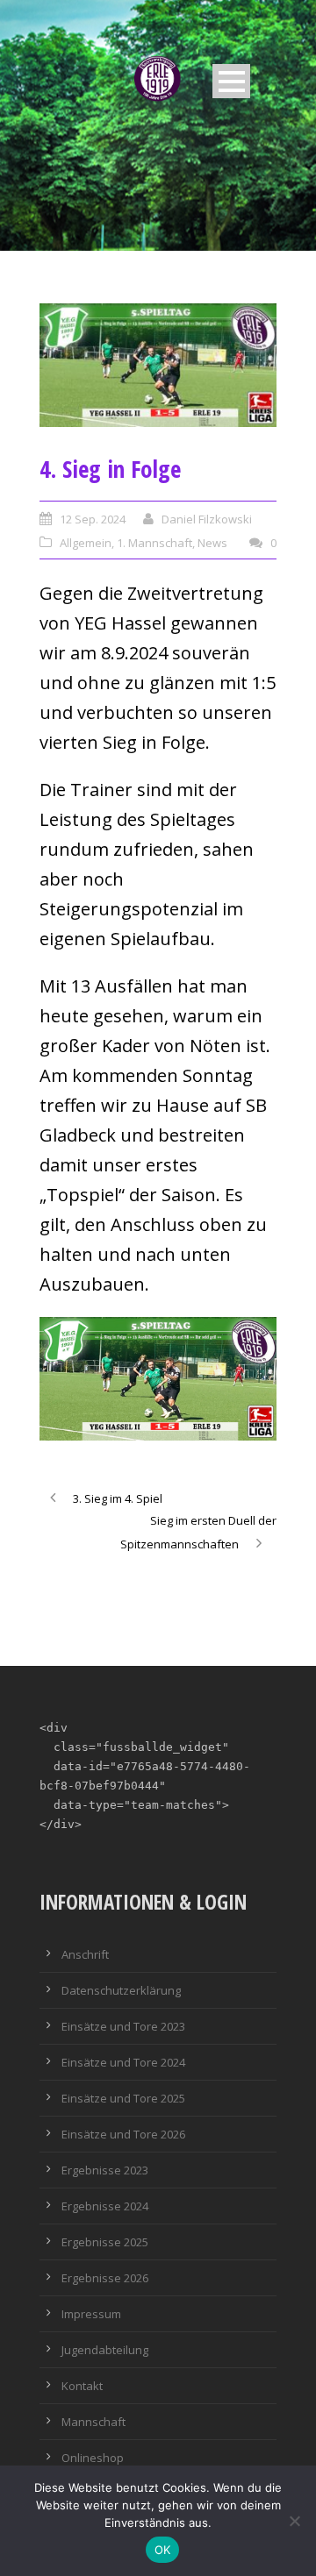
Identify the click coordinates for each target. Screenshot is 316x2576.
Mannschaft (93, 2422)
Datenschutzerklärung (121, 1990)
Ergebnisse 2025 (105, 2242)
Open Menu (231, 81)
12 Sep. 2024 (93, 519)
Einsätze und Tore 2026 (123, 2134)
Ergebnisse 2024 (105, 2206)
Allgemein (86, 543)
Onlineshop (93, 2458)
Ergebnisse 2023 (105, 2170)
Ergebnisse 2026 (105, 2278)
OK (163, 2550)
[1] (158, 365)
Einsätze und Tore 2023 (123, 2026)
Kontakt (82, 2386)
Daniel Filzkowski (207, 519)
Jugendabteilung (105, 2350)
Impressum (91, 2314)
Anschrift (85, 1954)
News (212, 543)
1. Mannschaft (154, 543)
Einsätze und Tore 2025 (123, 2098)
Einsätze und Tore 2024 (123, 2062)
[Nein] (294, 2521)
